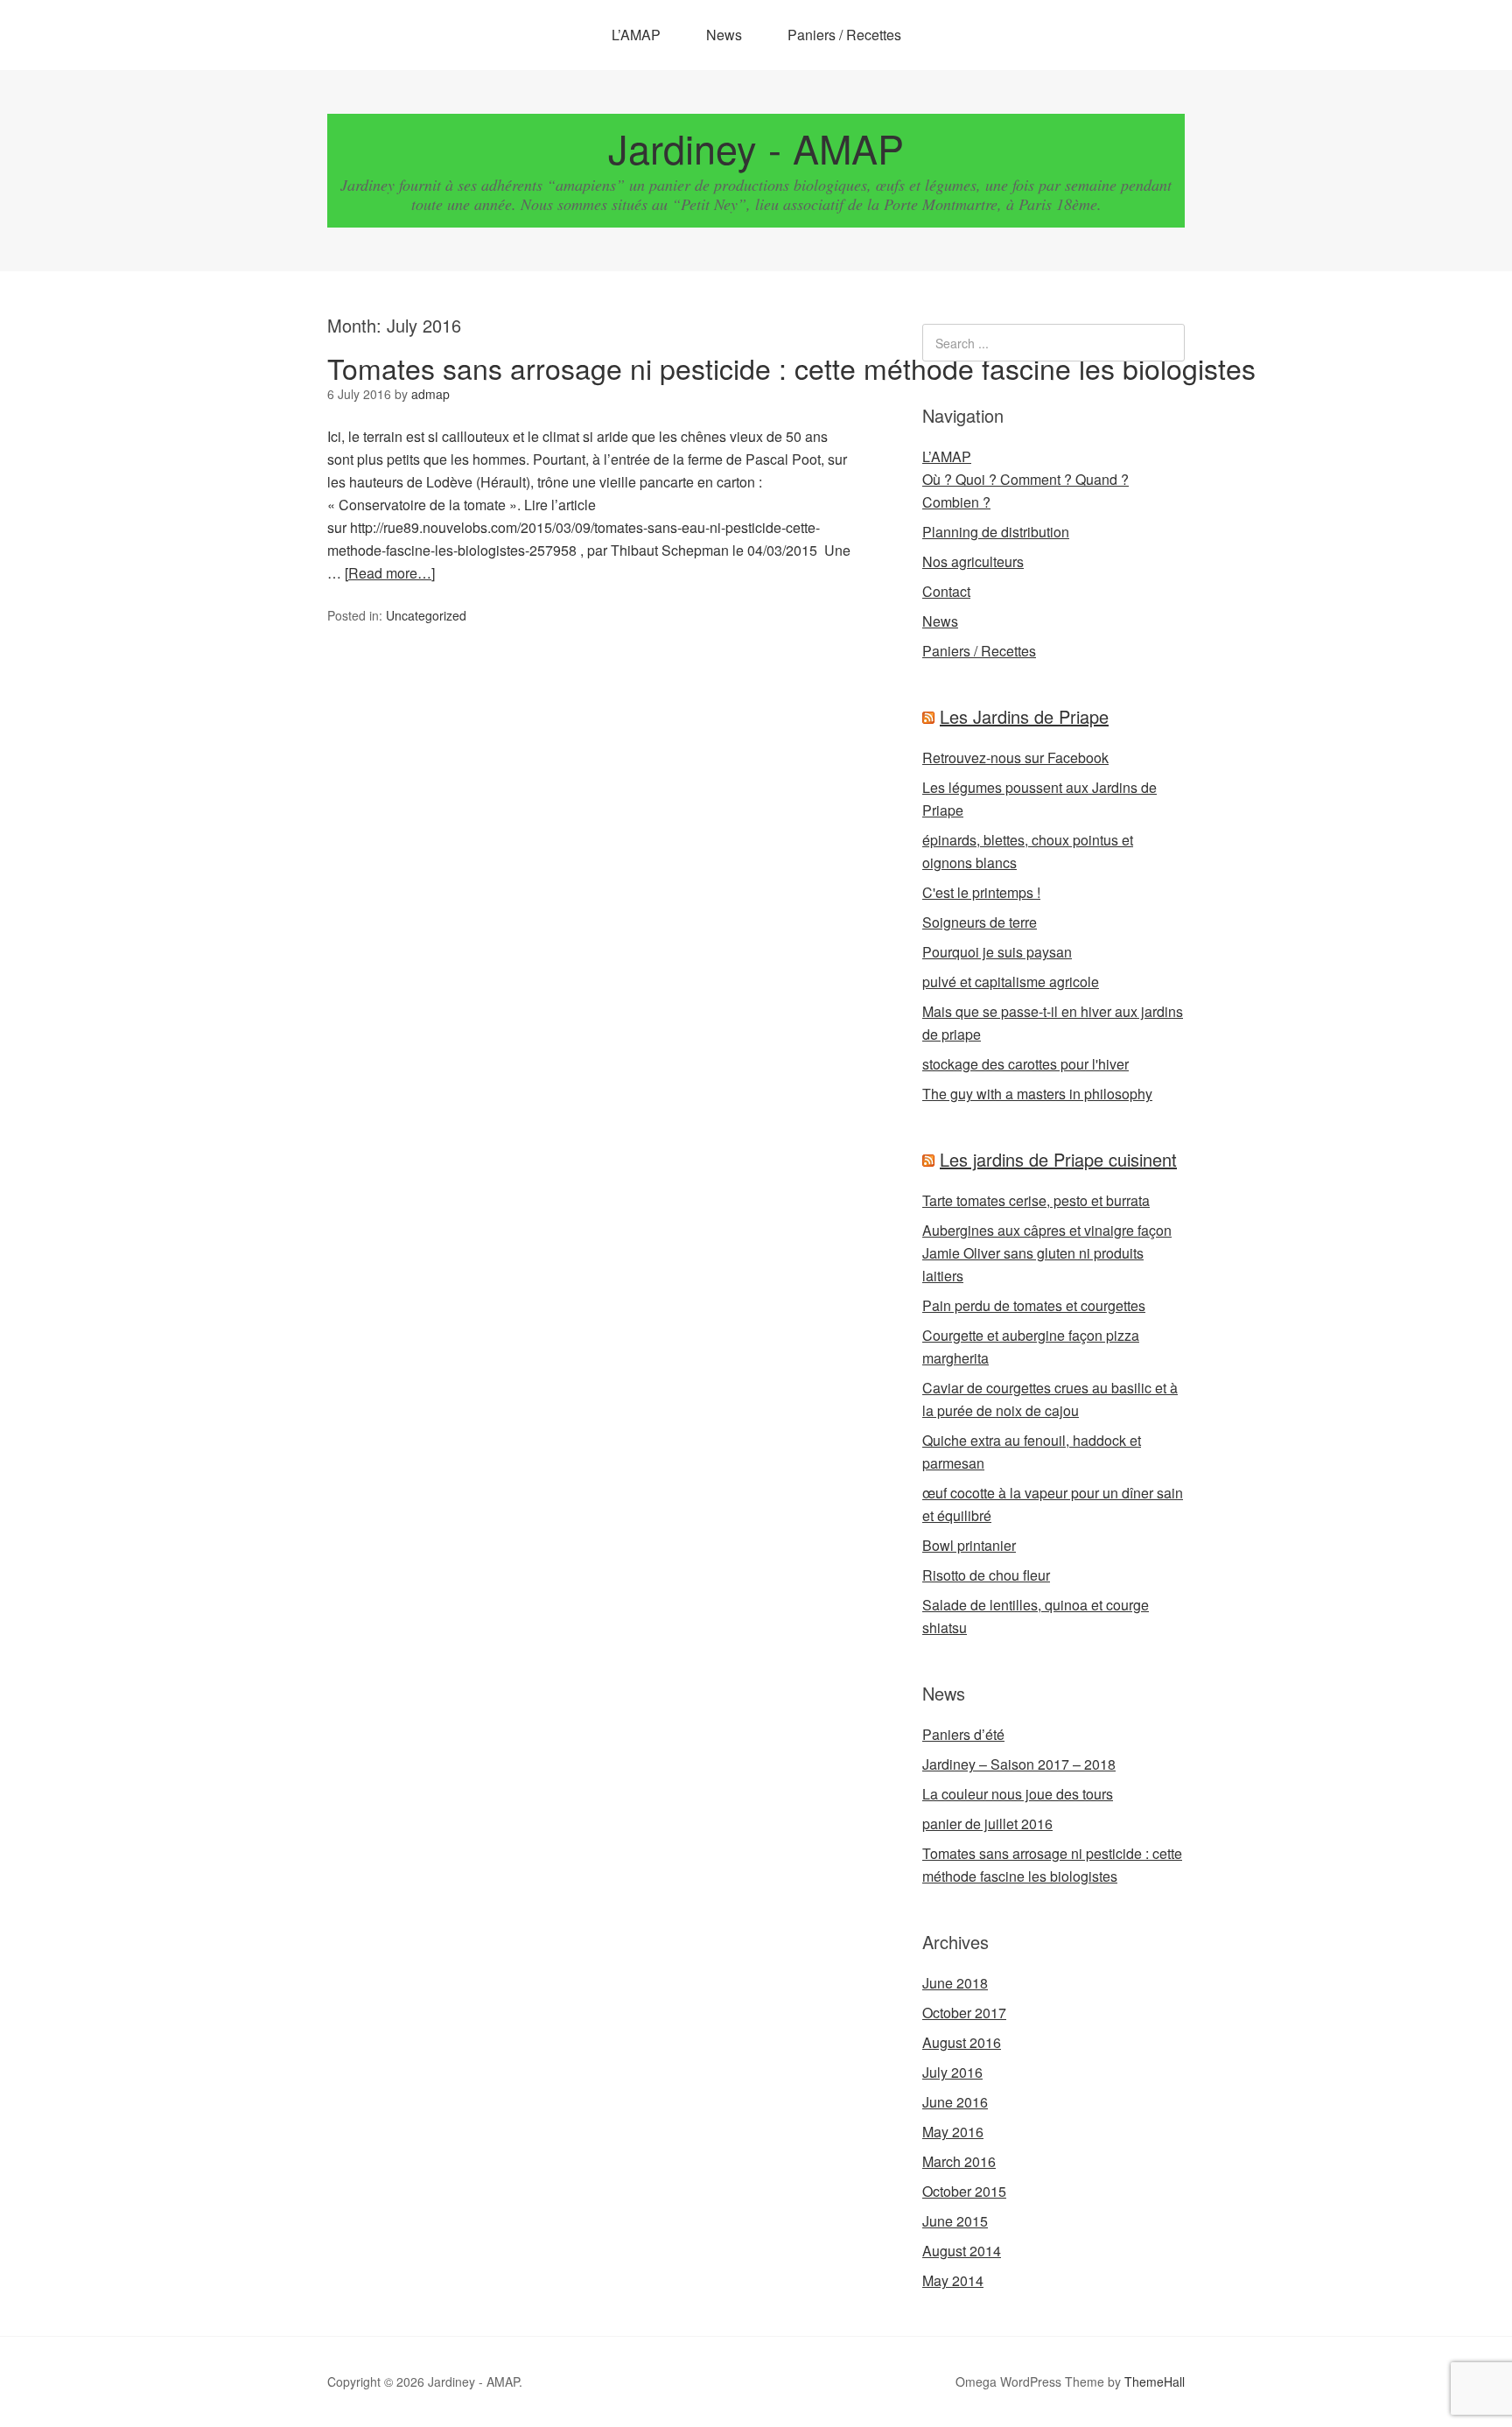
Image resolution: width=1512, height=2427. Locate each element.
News (724, 35)
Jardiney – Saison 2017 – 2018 (1019, 1764)
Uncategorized (426, 615)
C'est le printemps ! (981, 892)
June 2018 (955, 1983)
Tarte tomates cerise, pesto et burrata (1036, 1200)
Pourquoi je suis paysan (997, 952)
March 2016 (959, 2161)
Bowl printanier (969, 1545)
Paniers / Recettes (844, 35)
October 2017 (964, 2013)
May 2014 (953, 2280)
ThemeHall (1155, 2381)
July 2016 (952, 2072)
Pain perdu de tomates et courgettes (1034, 1305)
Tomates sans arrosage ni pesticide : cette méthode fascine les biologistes (791, 368)
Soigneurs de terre (980, 922)
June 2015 (955, 2221)
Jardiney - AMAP (756, 147)
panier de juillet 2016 (987, 1824)
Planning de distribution (996, 532)
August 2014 (962, 2251)
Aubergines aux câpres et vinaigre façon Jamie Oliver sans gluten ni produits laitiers (1047, 1253)
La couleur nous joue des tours (1018, 1794)
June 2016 (955, 2102)
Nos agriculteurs (973, 561)
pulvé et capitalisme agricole (1011, 982)
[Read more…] (390, 573)
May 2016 (953, 2132)
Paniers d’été (963, 1734)
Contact (946, 591)
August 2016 (962, 2042)
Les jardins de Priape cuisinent (1058, 1159)
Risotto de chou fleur (986, 1575)
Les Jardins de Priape (1024, 716)
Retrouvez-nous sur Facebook (1015, 758)
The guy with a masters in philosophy (1037, 1094)
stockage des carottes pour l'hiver (1025, 1064)
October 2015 (964, 2191)
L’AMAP (636, 35)
